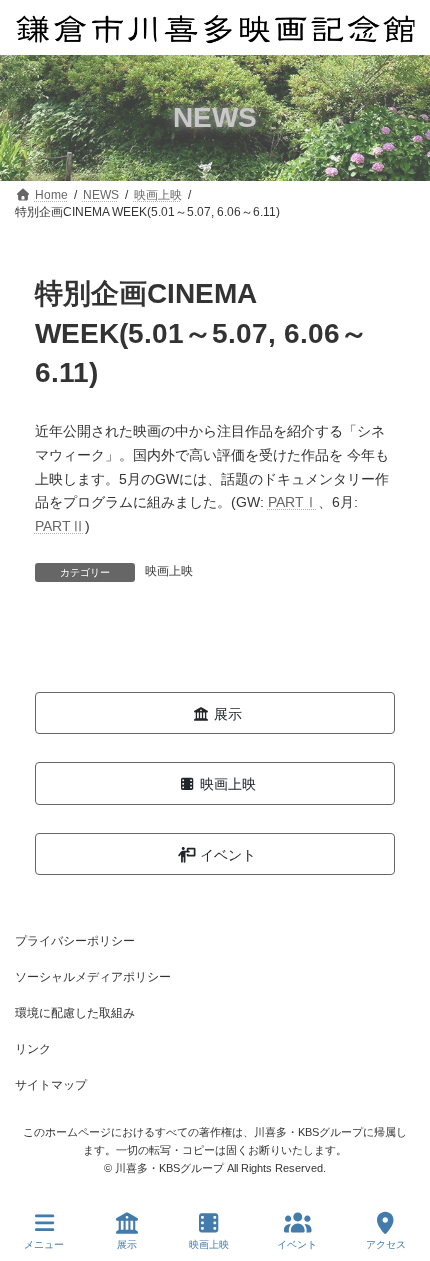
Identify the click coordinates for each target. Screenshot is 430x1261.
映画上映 (169, 571)
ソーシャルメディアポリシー (93, 977)
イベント (297, 1244)
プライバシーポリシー (75, 941)
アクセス (386, 1244)
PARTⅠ (293, 502)
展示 (127, 1244)
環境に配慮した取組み (75, 1013)
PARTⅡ (60, 526)
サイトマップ (51, 1085)
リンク (33, 1049)
